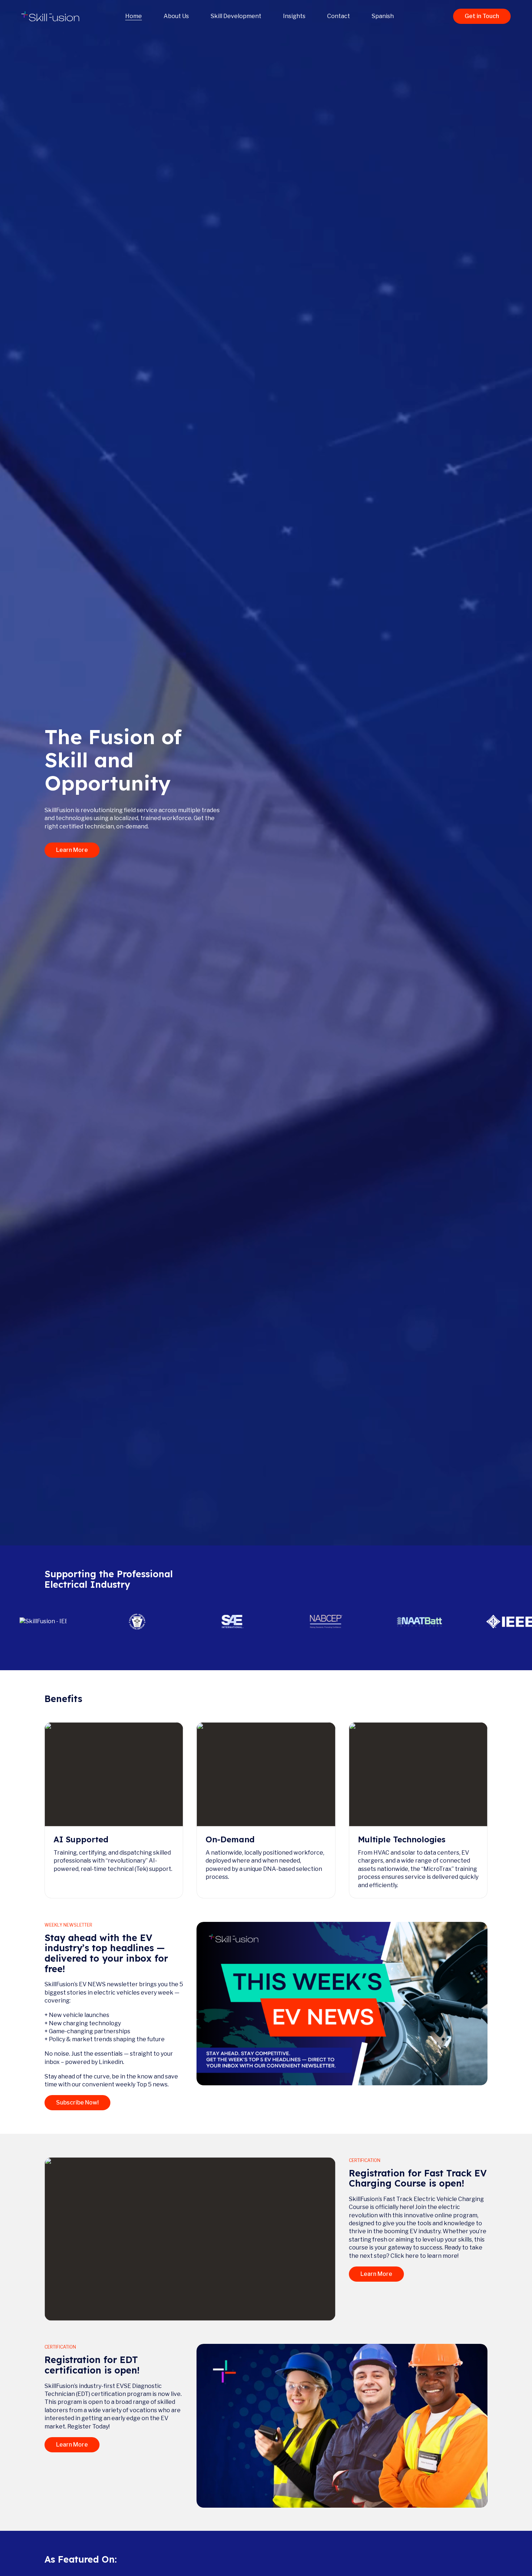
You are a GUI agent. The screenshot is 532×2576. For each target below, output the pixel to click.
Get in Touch (482, 16)
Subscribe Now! (77, 2102)
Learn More (72, 850)
